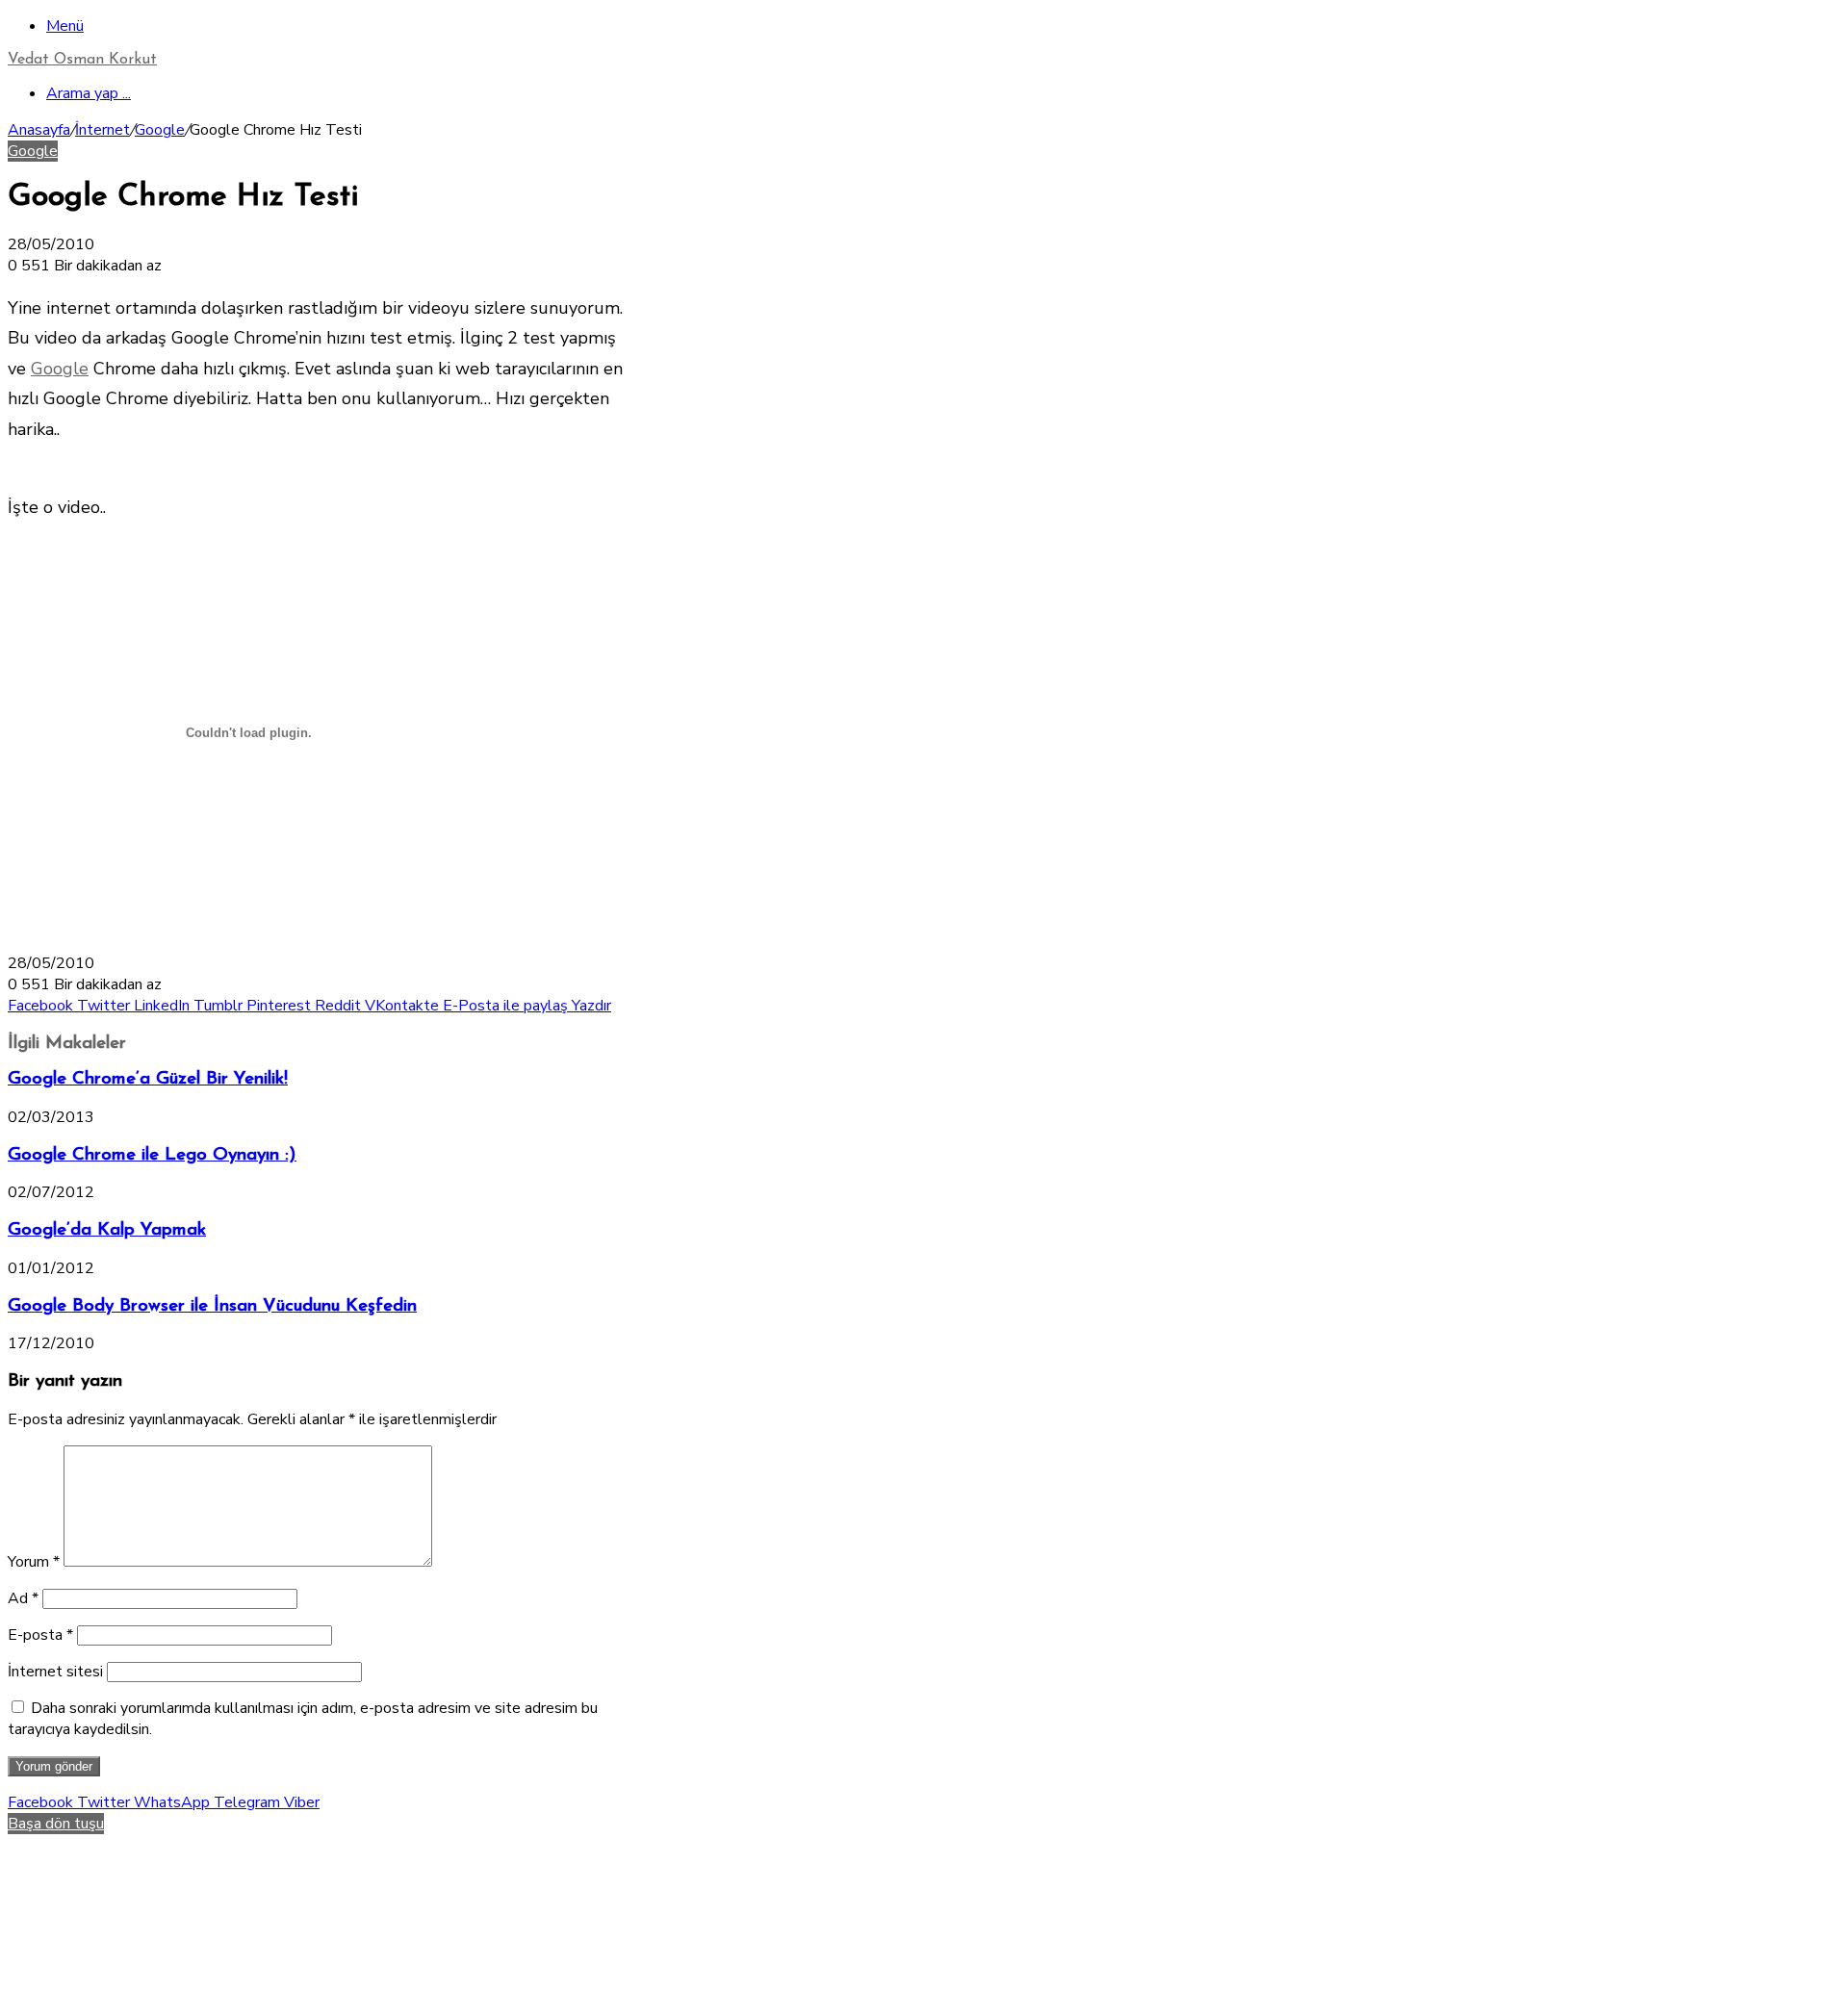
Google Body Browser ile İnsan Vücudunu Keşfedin (212, 1306)
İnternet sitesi (55, 1672)
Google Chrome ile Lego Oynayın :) (152, 1155)
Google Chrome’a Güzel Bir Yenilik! (148, 1079)
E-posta (40, 1635)
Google (160, 130)
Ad (23, 1598)
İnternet (103, 130)
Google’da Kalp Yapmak (107, 1230)
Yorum (34, 1562)
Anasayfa (39, 130)
